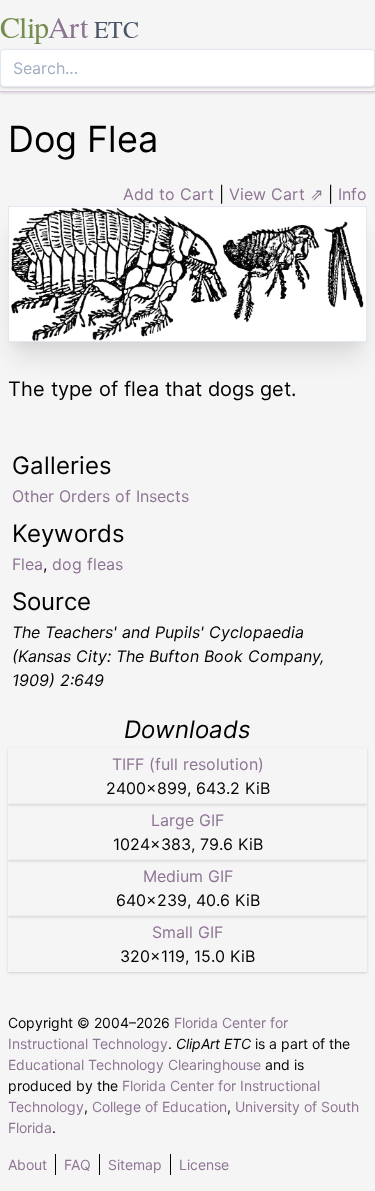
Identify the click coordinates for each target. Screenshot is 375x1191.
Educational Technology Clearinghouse (134, 1064)
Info (352, 194)
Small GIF (187, 932)
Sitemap (135, 1164)
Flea (27, 564)
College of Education (159, 1106)
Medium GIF (188, 876)
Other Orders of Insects (100, 496)
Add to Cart (168, 194)
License (204, 1164)
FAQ (77, 1164)
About (27, 1164)
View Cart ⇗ (276, 194)
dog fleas (87, 564)
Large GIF (187, 820)
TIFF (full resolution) (188, 764)
